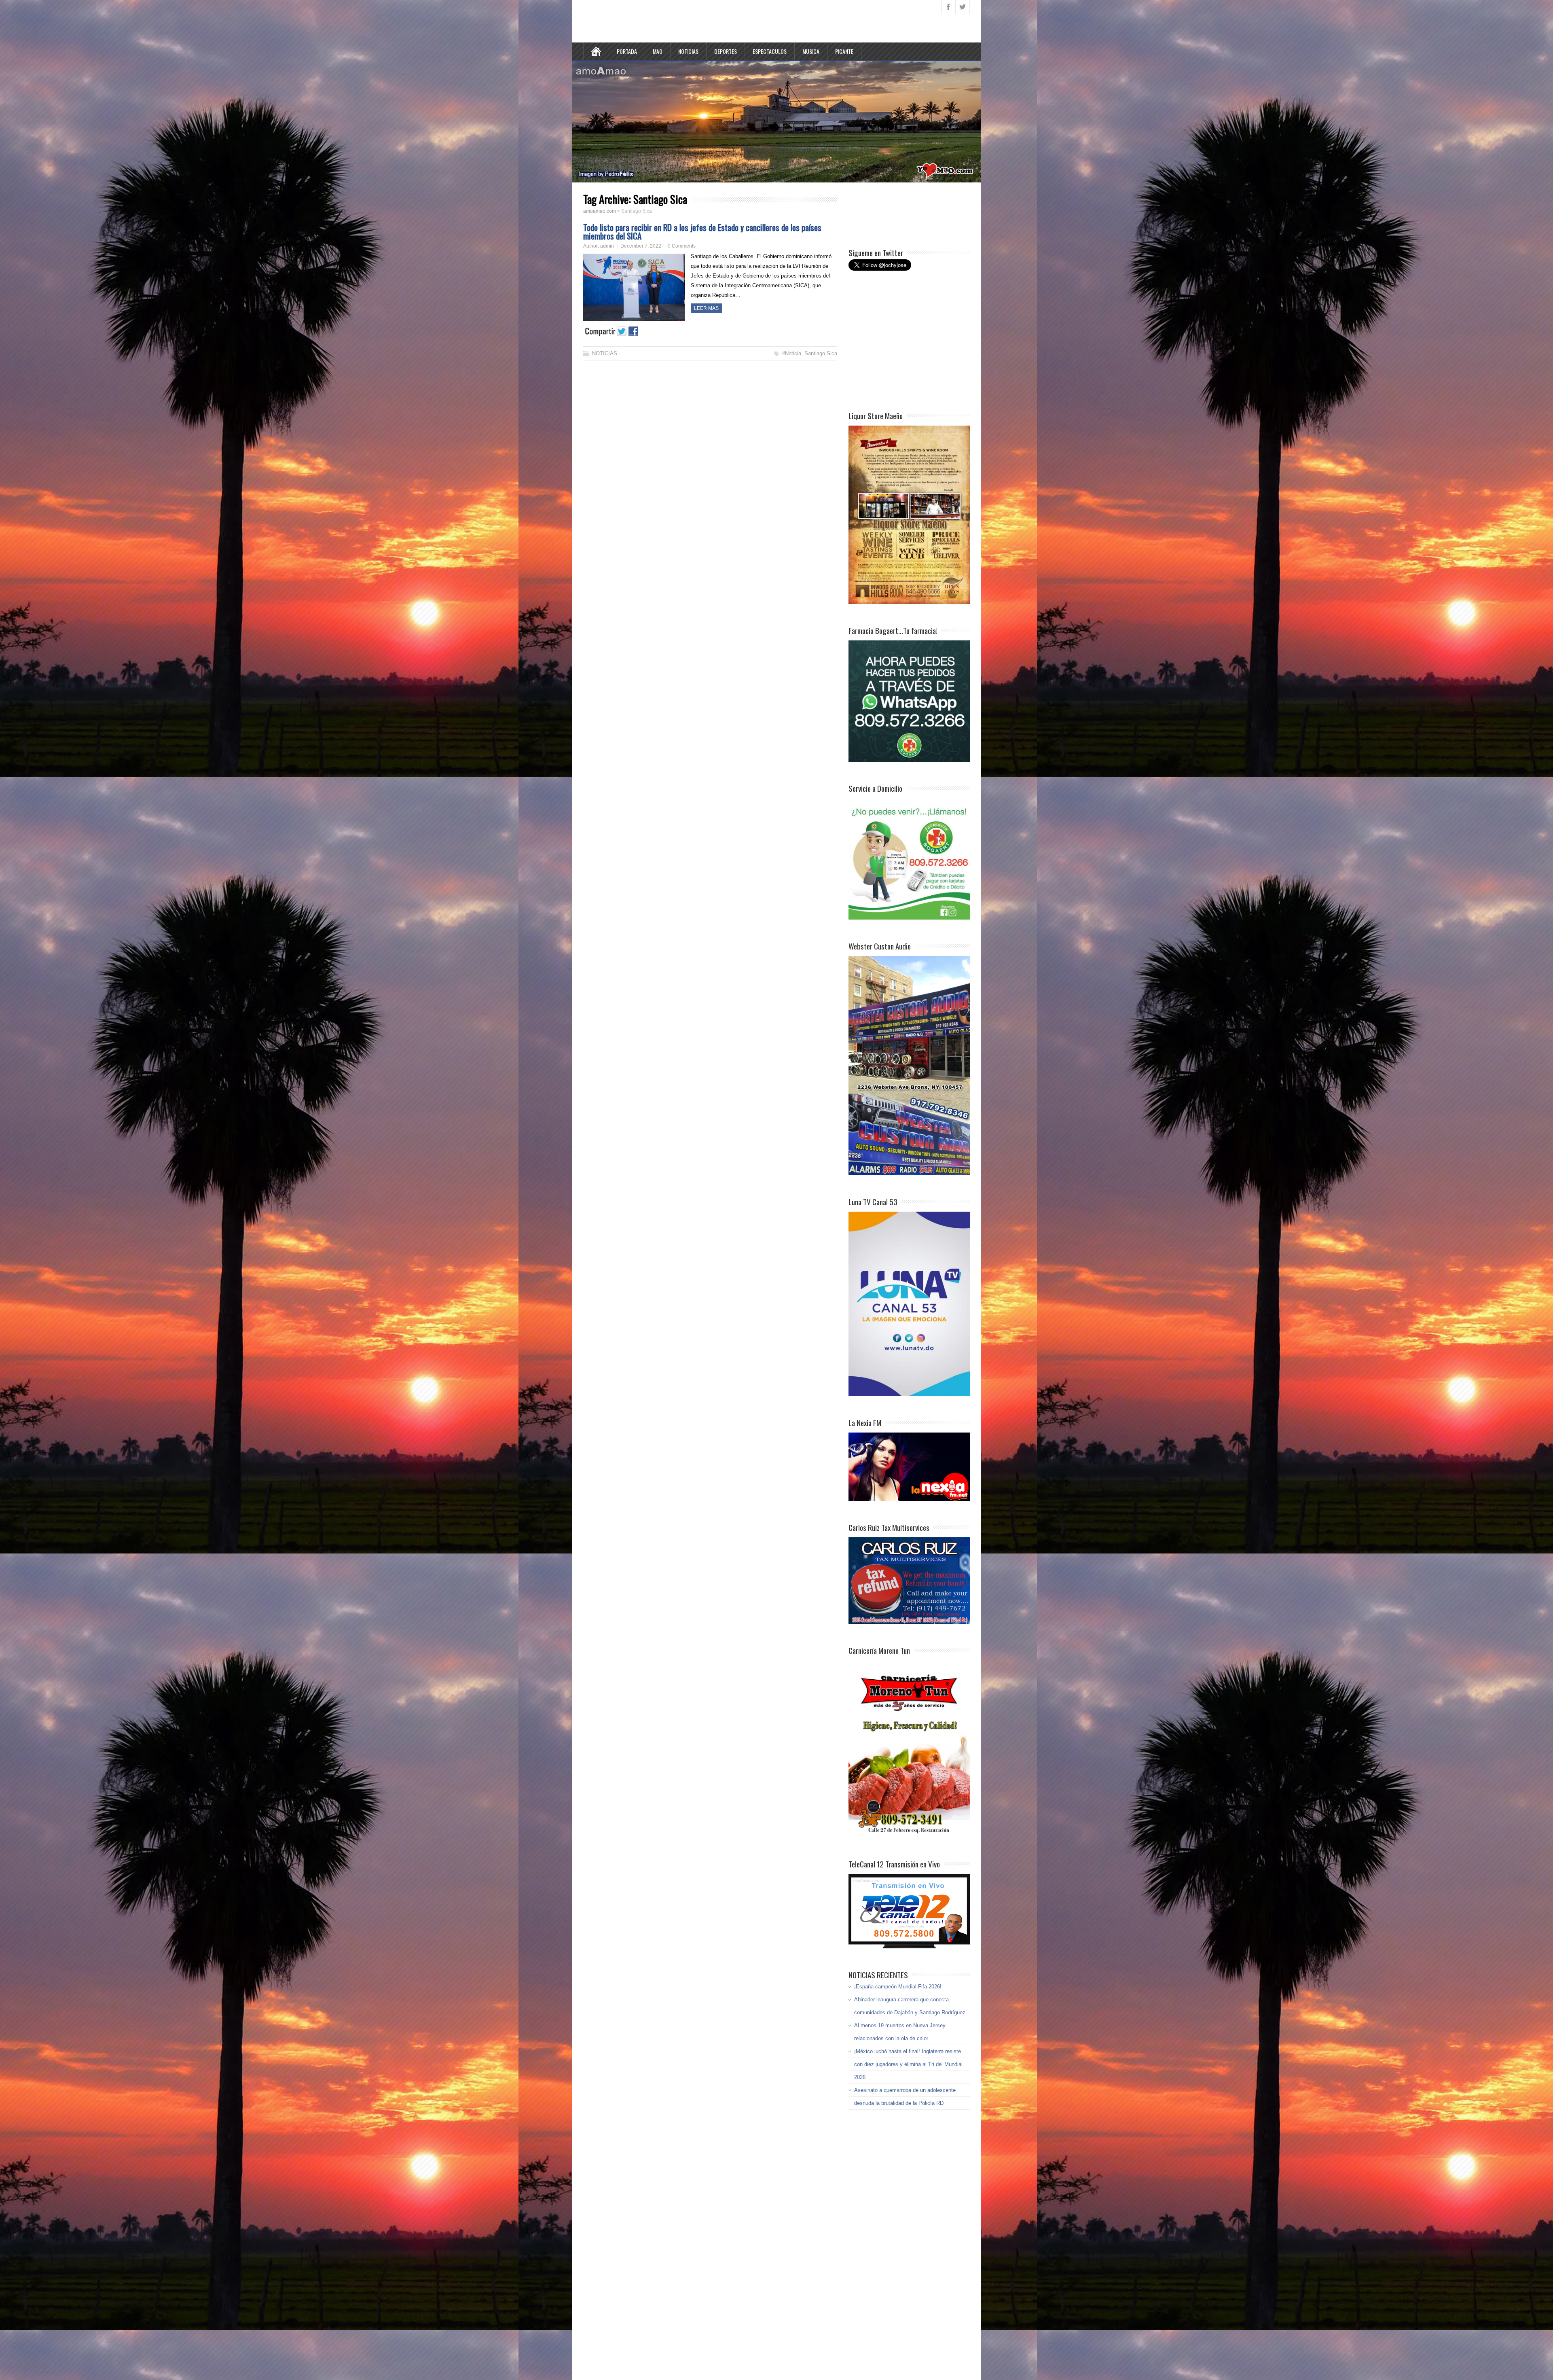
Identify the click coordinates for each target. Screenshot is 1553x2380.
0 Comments (682, 246)
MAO (658, 51)
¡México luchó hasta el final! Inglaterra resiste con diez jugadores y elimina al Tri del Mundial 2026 (908, 2064)
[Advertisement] (913, 214)
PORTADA (627, 51)
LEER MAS (706, 308)
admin (607, 246)
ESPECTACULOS (770, 51)
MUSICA (811, 51)
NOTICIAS (688, 51)
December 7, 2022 (641, 246)
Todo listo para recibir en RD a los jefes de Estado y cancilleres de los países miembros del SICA (702, 231)
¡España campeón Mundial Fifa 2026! (898, 1987)
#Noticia (792, 353)
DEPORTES (726, 51)
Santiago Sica (821, 353)
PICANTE (844, 51)
